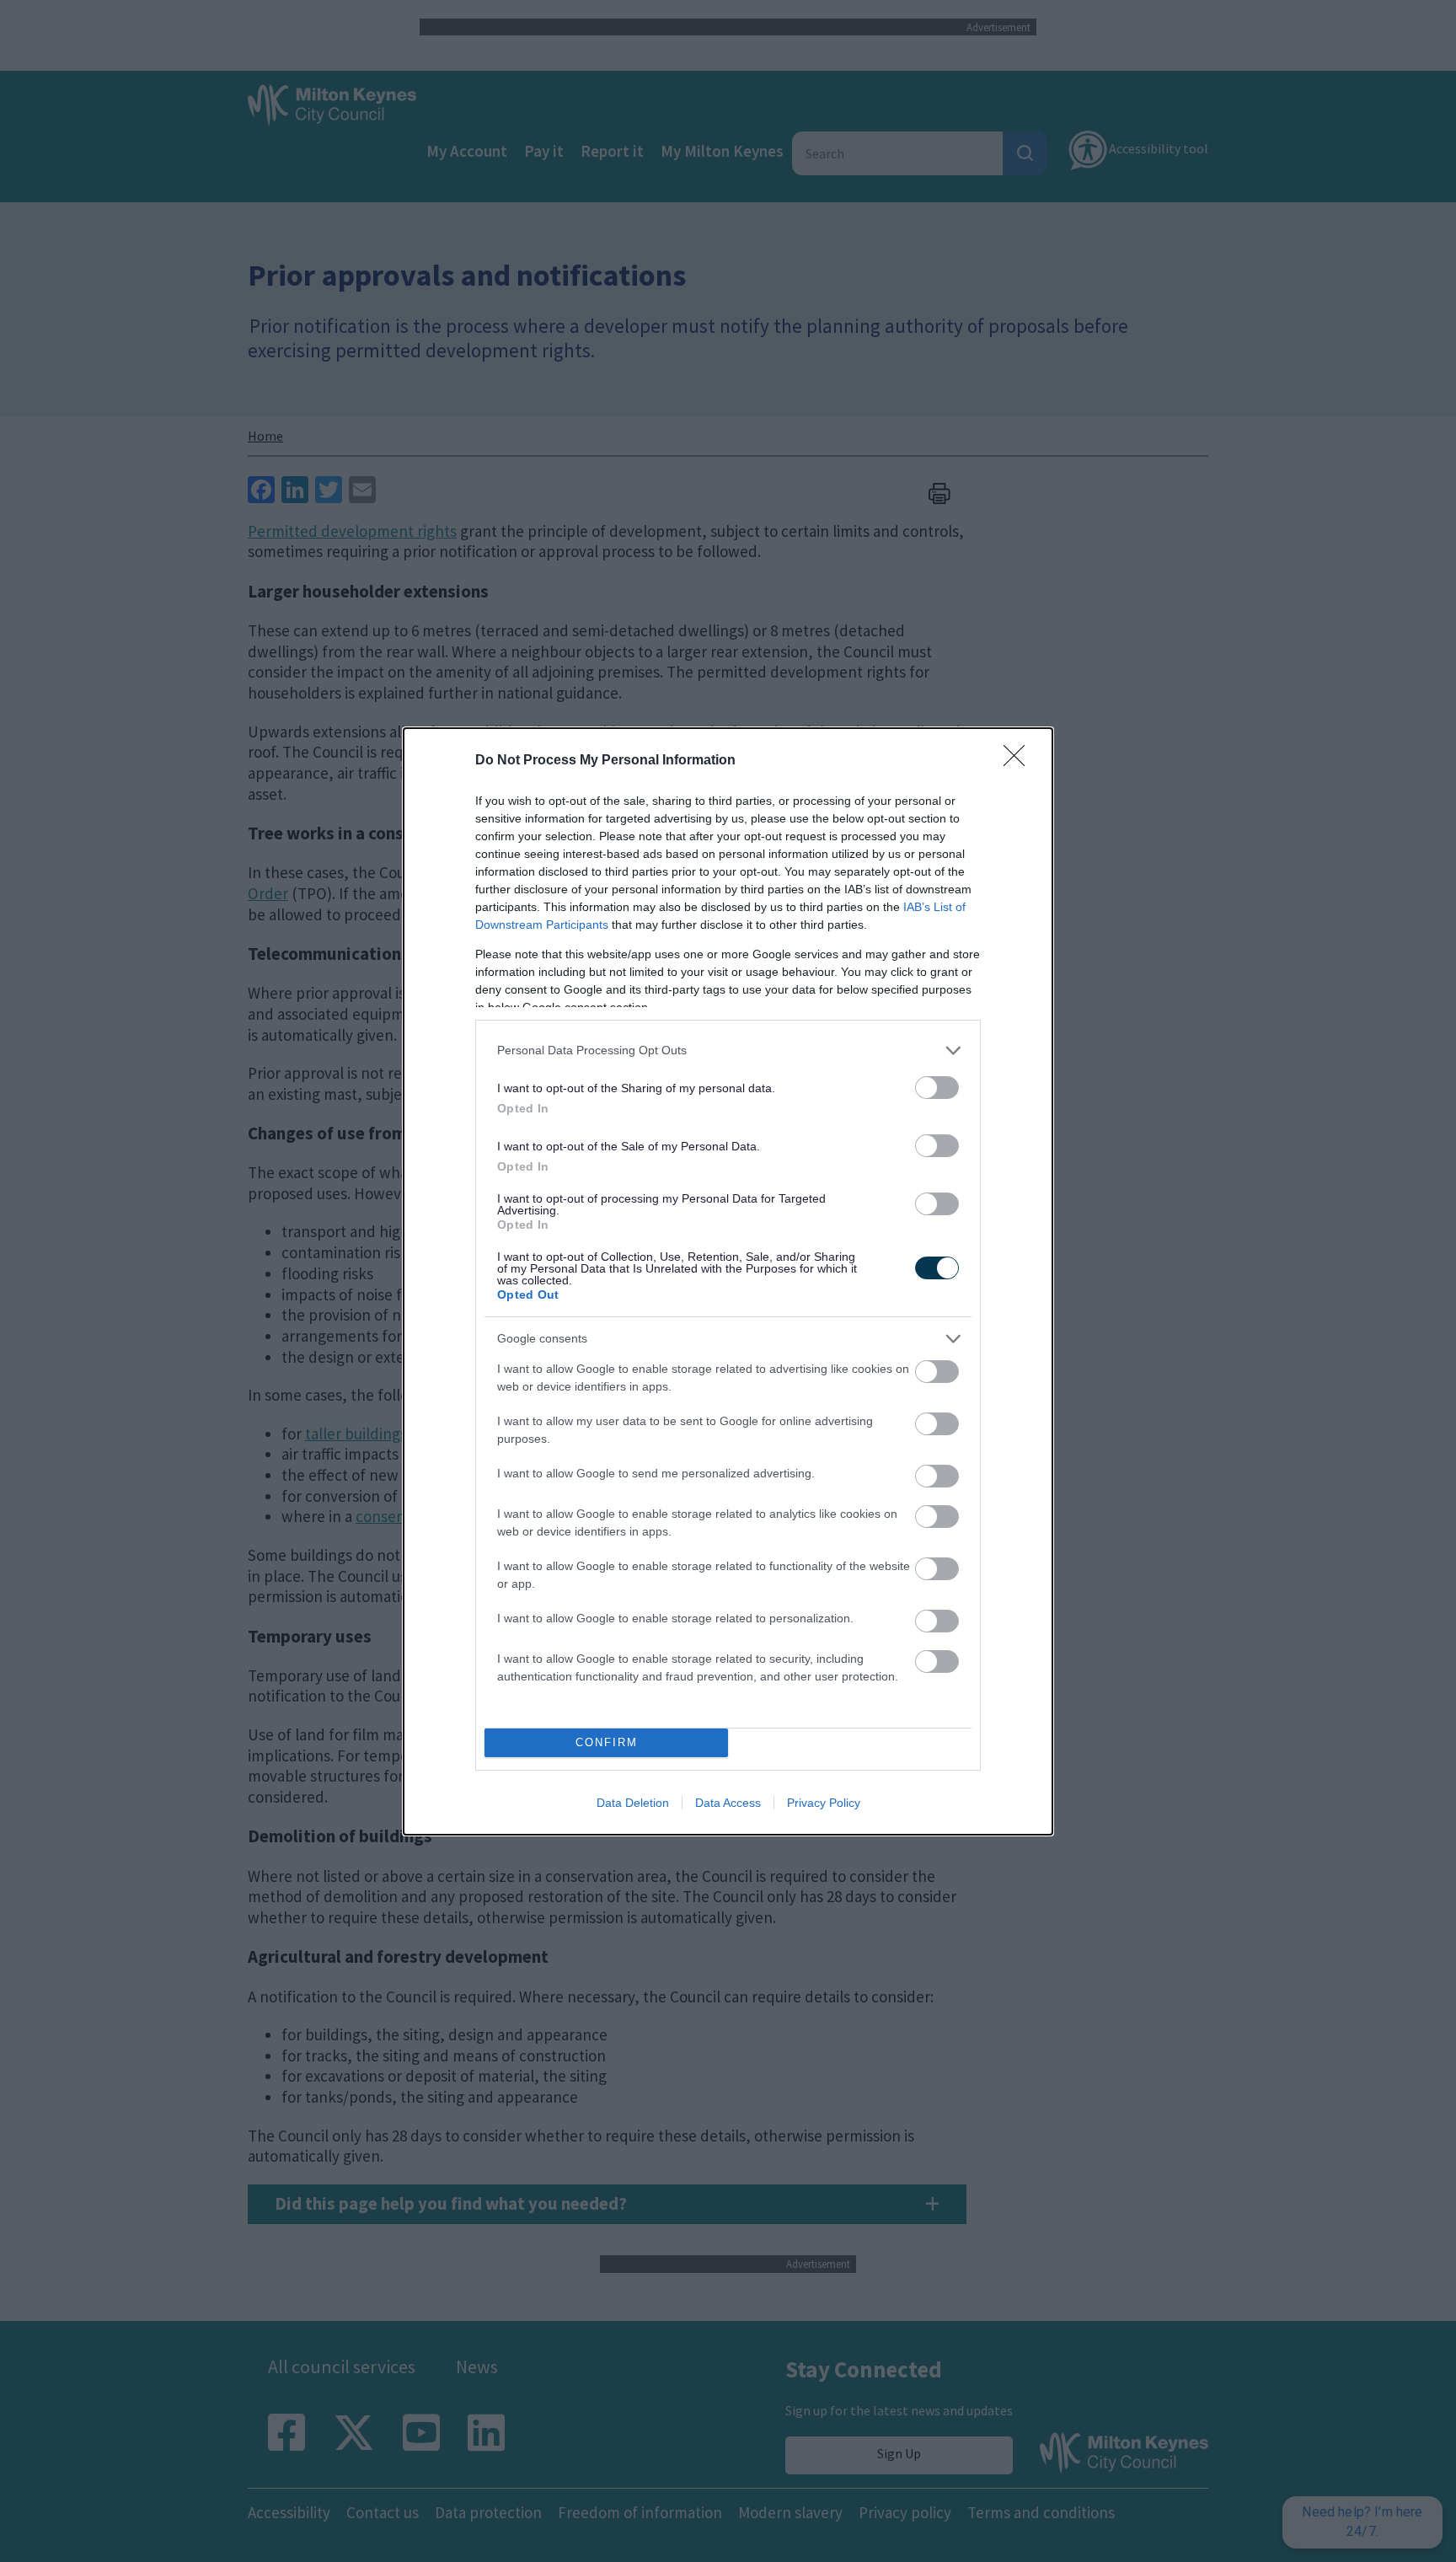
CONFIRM (607, 1742)
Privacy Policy (824, 1803)
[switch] (937, 1088)
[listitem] (728, 1051)
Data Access (728, 1803)
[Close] (1020, 761)
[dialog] (728, 1281)
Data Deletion (633, 1803)
